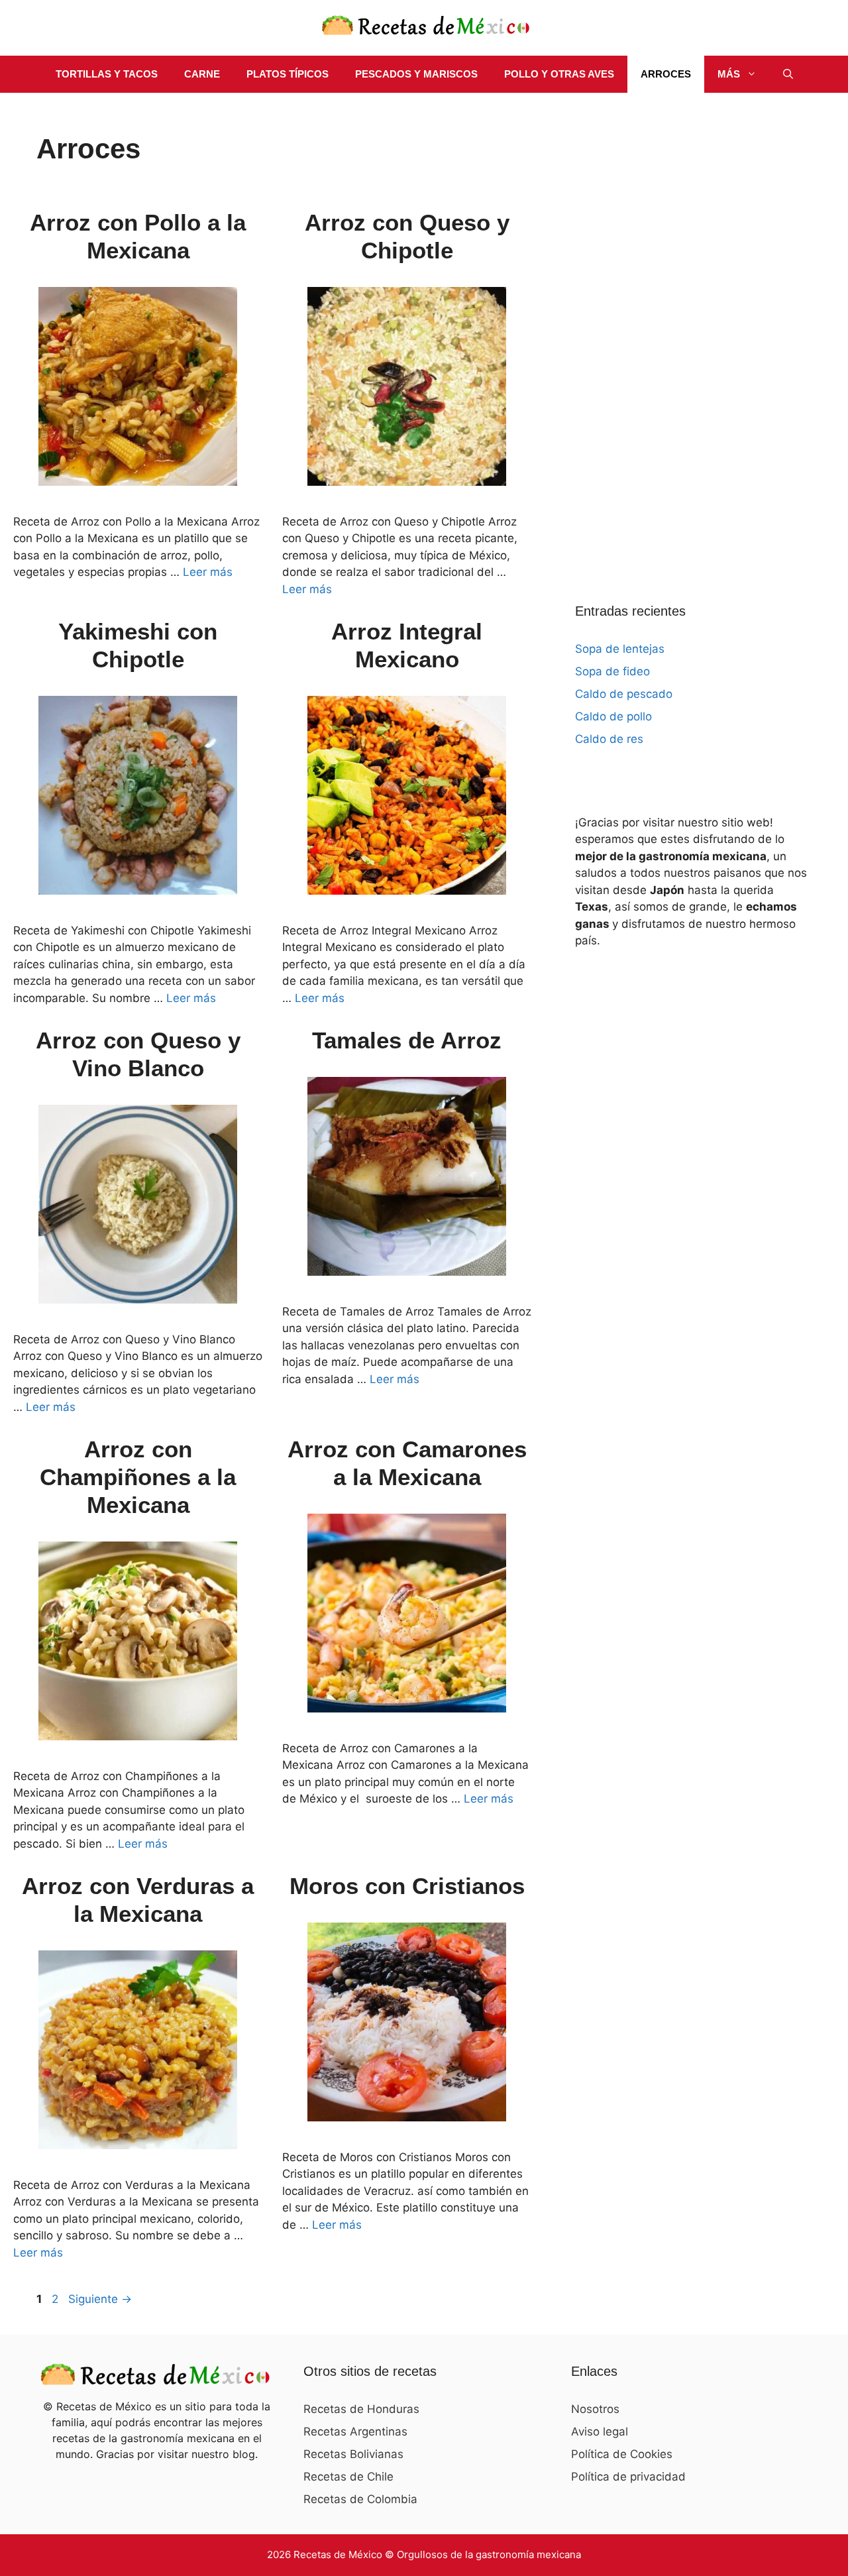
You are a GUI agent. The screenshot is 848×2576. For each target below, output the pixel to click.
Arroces (666, 74)
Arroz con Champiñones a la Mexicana (138, 1477)
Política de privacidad (628, 2477)
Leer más (208, 572)
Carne (202, 74)
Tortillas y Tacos (107, 74)
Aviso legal (600, 2432)
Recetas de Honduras (361, 2409)
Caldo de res (609, 739)
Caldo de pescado (624, 694)
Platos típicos (288, 74)
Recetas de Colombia (360, 2499)
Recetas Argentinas (355, 2432)
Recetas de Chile (348, 2477)
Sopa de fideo (612, 671)
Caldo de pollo (613, 716)
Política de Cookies (622, 2454)
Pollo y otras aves (559, 74)
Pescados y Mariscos (416, 74)
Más (729, 74)
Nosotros (595, 2409)
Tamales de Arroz (407, 1040)
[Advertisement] (674, 331)
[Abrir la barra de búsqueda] (788, 74)
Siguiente (100, 2299)
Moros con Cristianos (407, 1886)
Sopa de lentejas (620, 649)
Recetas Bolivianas (353, 2454)
